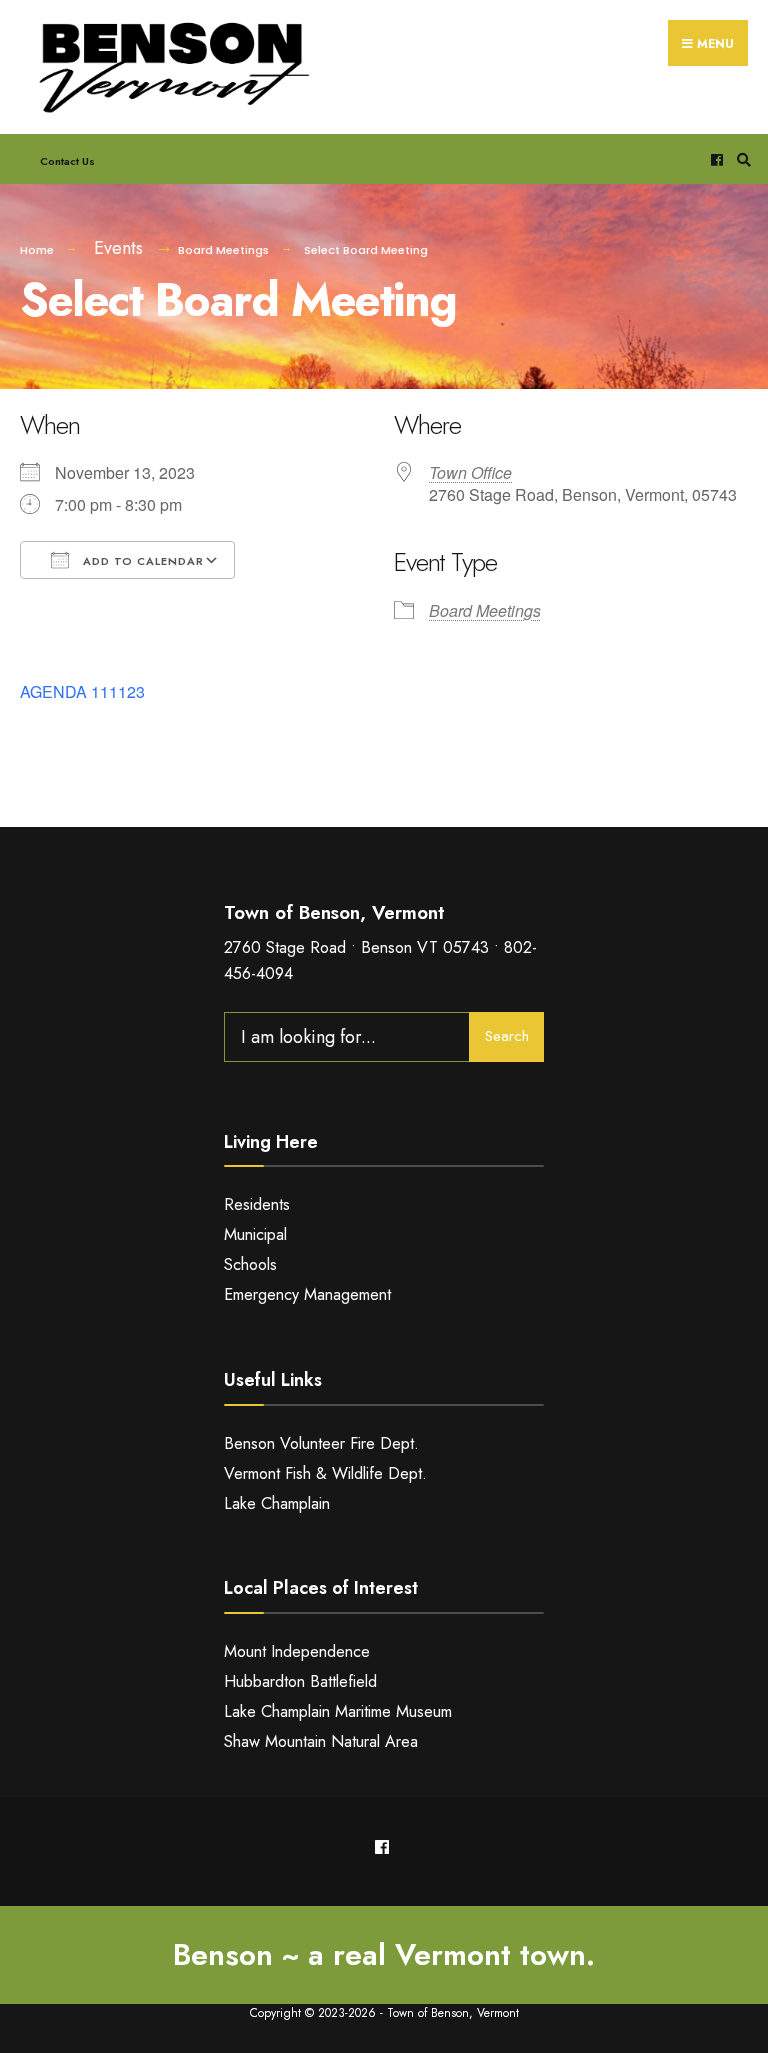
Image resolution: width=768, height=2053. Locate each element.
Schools (250, 1264)
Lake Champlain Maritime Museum (338, 1711)
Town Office (470, 472)
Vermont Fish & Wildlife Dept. (325, 1473)
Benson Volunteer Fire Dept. (321, 1443)
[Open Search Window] (741, 159)
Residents (257, 1204)
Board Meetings (223, 250)
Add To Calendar (141, 561)
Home (37, 250)
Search (507, 1036)
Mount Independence (297, 1651)
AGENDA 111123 (82, 691)
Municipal (255, 1234)
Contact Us (67, 161)
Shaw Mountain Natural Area (321, 1741)
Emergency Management (307, 1294)
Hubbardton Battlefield (300, 1681)
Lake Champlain (277, 1503)
